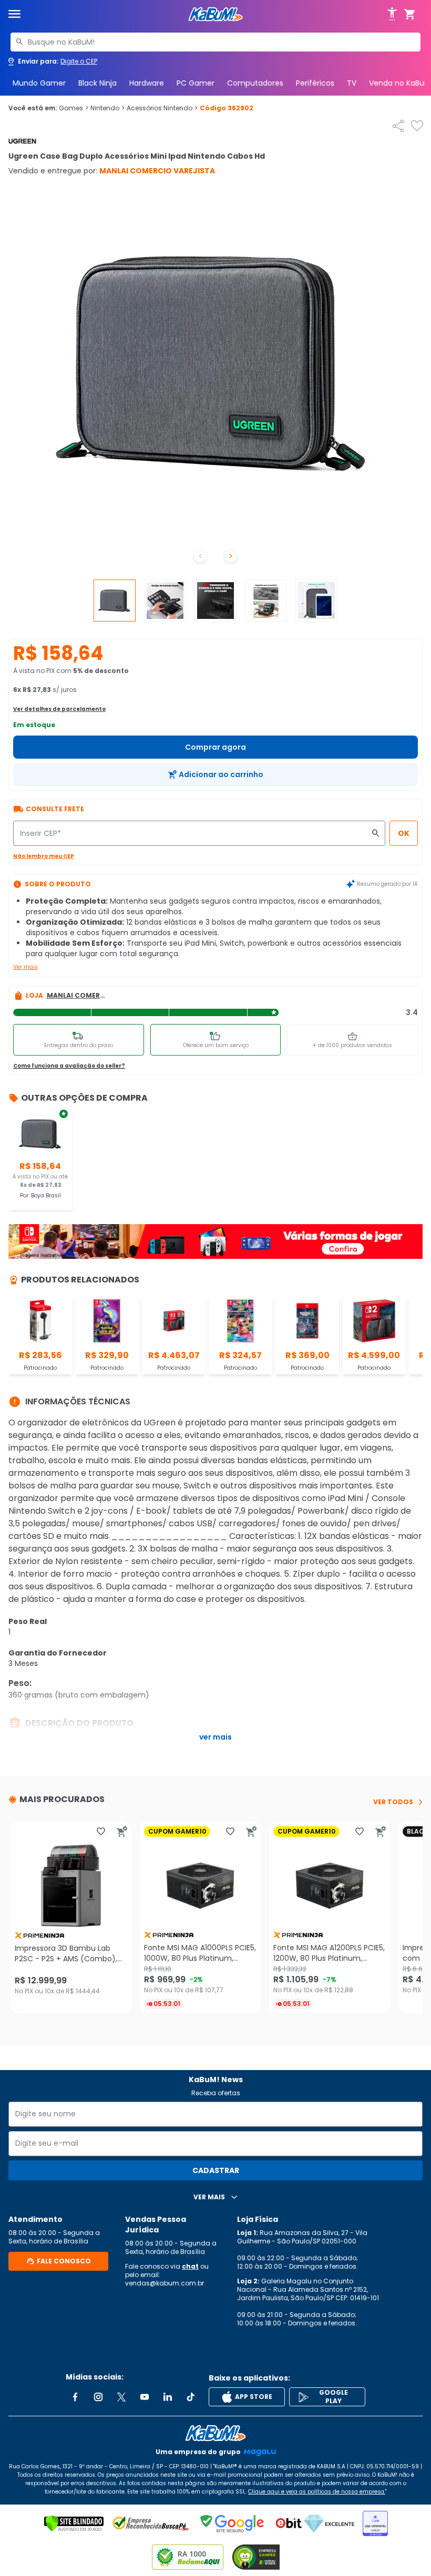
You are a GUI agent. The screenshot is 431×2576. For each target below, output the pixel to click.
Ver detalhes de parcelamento (59, 709)
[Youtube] (145, 2397)
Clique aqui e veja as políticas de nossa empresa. (317, 2492)
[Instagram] (98, 2397)
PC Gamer (196, 83)
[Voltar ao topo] (215, 2433)
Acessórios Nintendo (162, 108)
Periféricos (315, 83)
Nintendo (107, 108)
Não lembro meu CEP (44, 856)
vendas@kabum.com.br (165, 2283)
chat (190, 2266)
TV (352, 83)
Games (74, 108)
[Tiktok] (191, 2397)
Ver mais (25, 967)
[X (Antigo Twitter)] (121, 2397)
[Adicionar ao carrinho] (122, 1832)
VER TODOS (393, 1802)
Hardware (147, 83)
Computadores (255, 83)
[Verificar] (74, 2523)
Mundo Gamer (39, 83)
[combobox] (215, 42)
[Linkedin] (168, 2397)
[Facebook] (75, 2397)
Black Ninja (98, 83)
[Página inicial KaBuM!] (215, 14)
